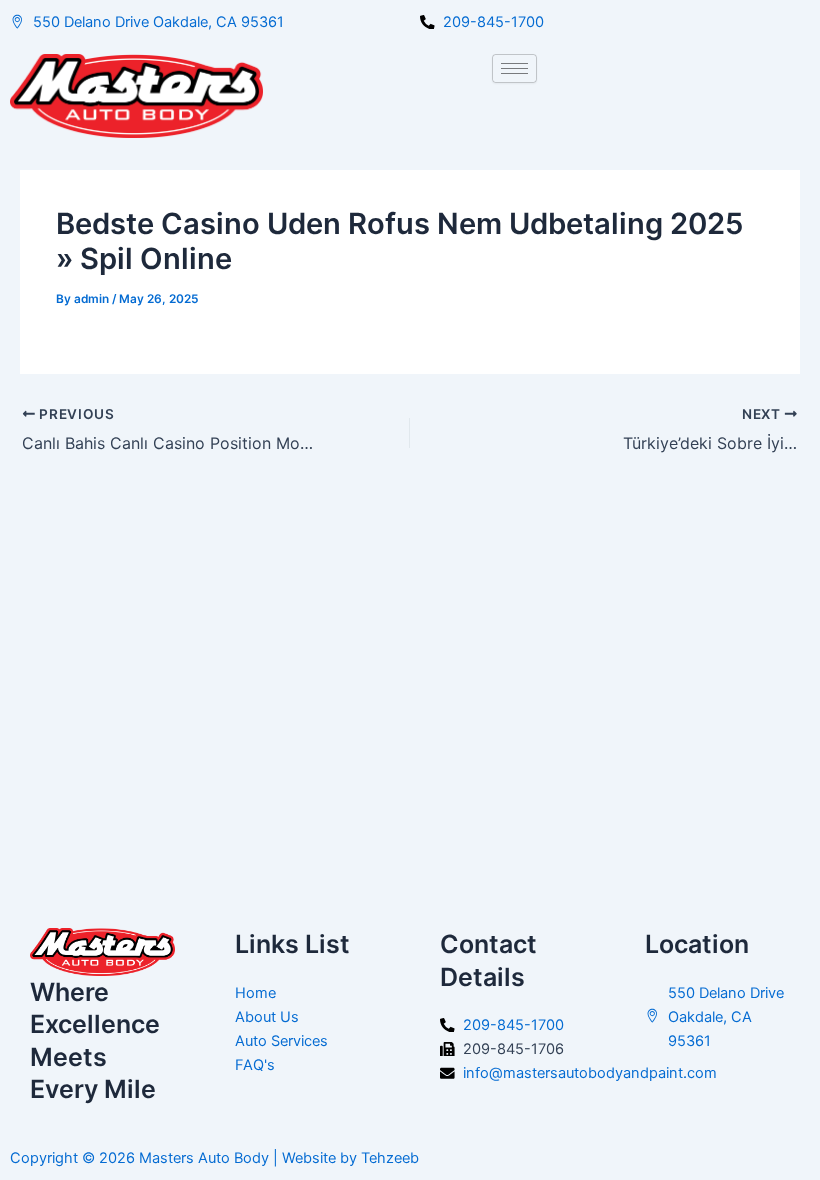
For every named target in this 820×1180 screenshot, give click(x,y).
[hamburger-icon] (514, 68)
